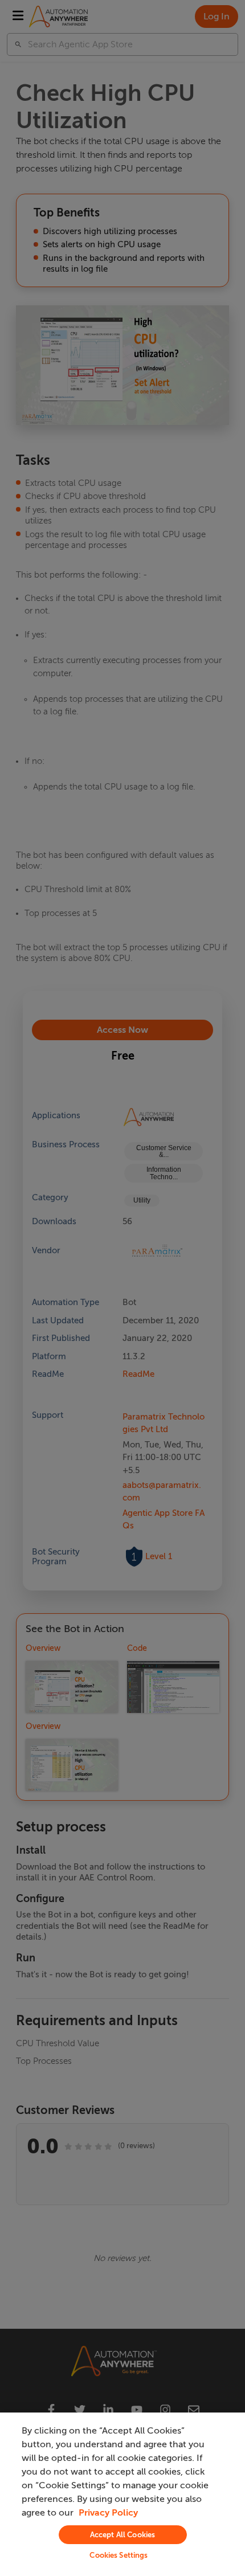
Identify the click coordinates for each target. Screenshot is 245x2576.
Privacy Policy (108, 2513)
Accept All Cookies (122, 2535)
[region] (122, 2494)
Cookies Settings (119, 2555)
